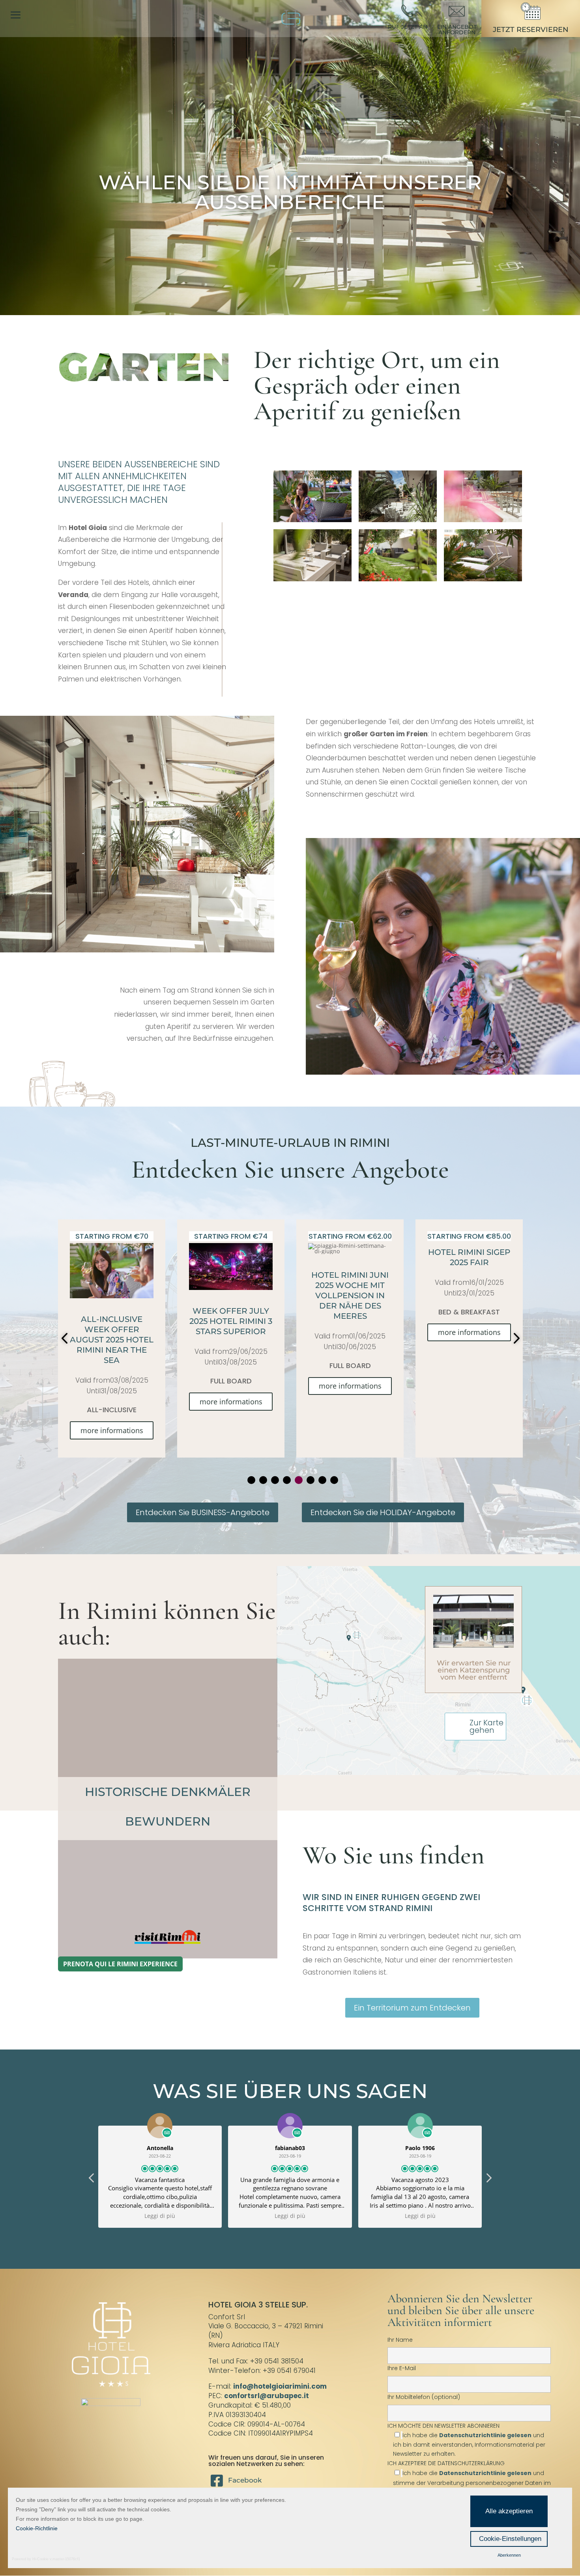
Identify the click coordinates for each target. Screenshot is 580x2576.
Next (514, 1338)
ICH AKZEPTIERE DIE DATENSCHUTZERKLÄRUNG (446, 2463)
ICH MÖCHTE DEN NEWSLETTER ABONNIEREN (466, 2440)
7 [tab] (322, 1480)
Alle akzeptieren (509, 2511)
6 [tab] (311, 1480)
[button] (488, 2180)
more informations (112, 1386)
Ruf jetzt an (408, 27)
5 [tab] (299, 1480)
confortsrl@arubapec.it (267, 2396)
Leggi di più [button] (160, 2216)
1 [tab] (251, 1480)
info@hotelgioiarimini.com (280, 2386)
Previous (66, 1338)
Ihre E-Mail (402, 2368)
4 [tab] (287, 1480)
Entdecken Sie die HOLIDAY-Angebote (383, 1512)
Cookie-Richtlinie (37, 2528)
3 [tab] (275, 1480)
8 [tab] (334, 1480)
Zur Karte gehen (486, 1727)
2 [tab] (263, 1480)
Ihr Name (400, 2340)
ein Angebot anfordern (457, 30)
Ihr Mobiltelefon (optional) (424, 2397)
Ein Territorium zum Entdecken (412, 2008)
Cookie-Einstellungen (510, 2539)
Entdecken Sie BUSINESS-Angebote (203, 1512)
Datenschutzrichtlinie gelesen (485, 2435)
